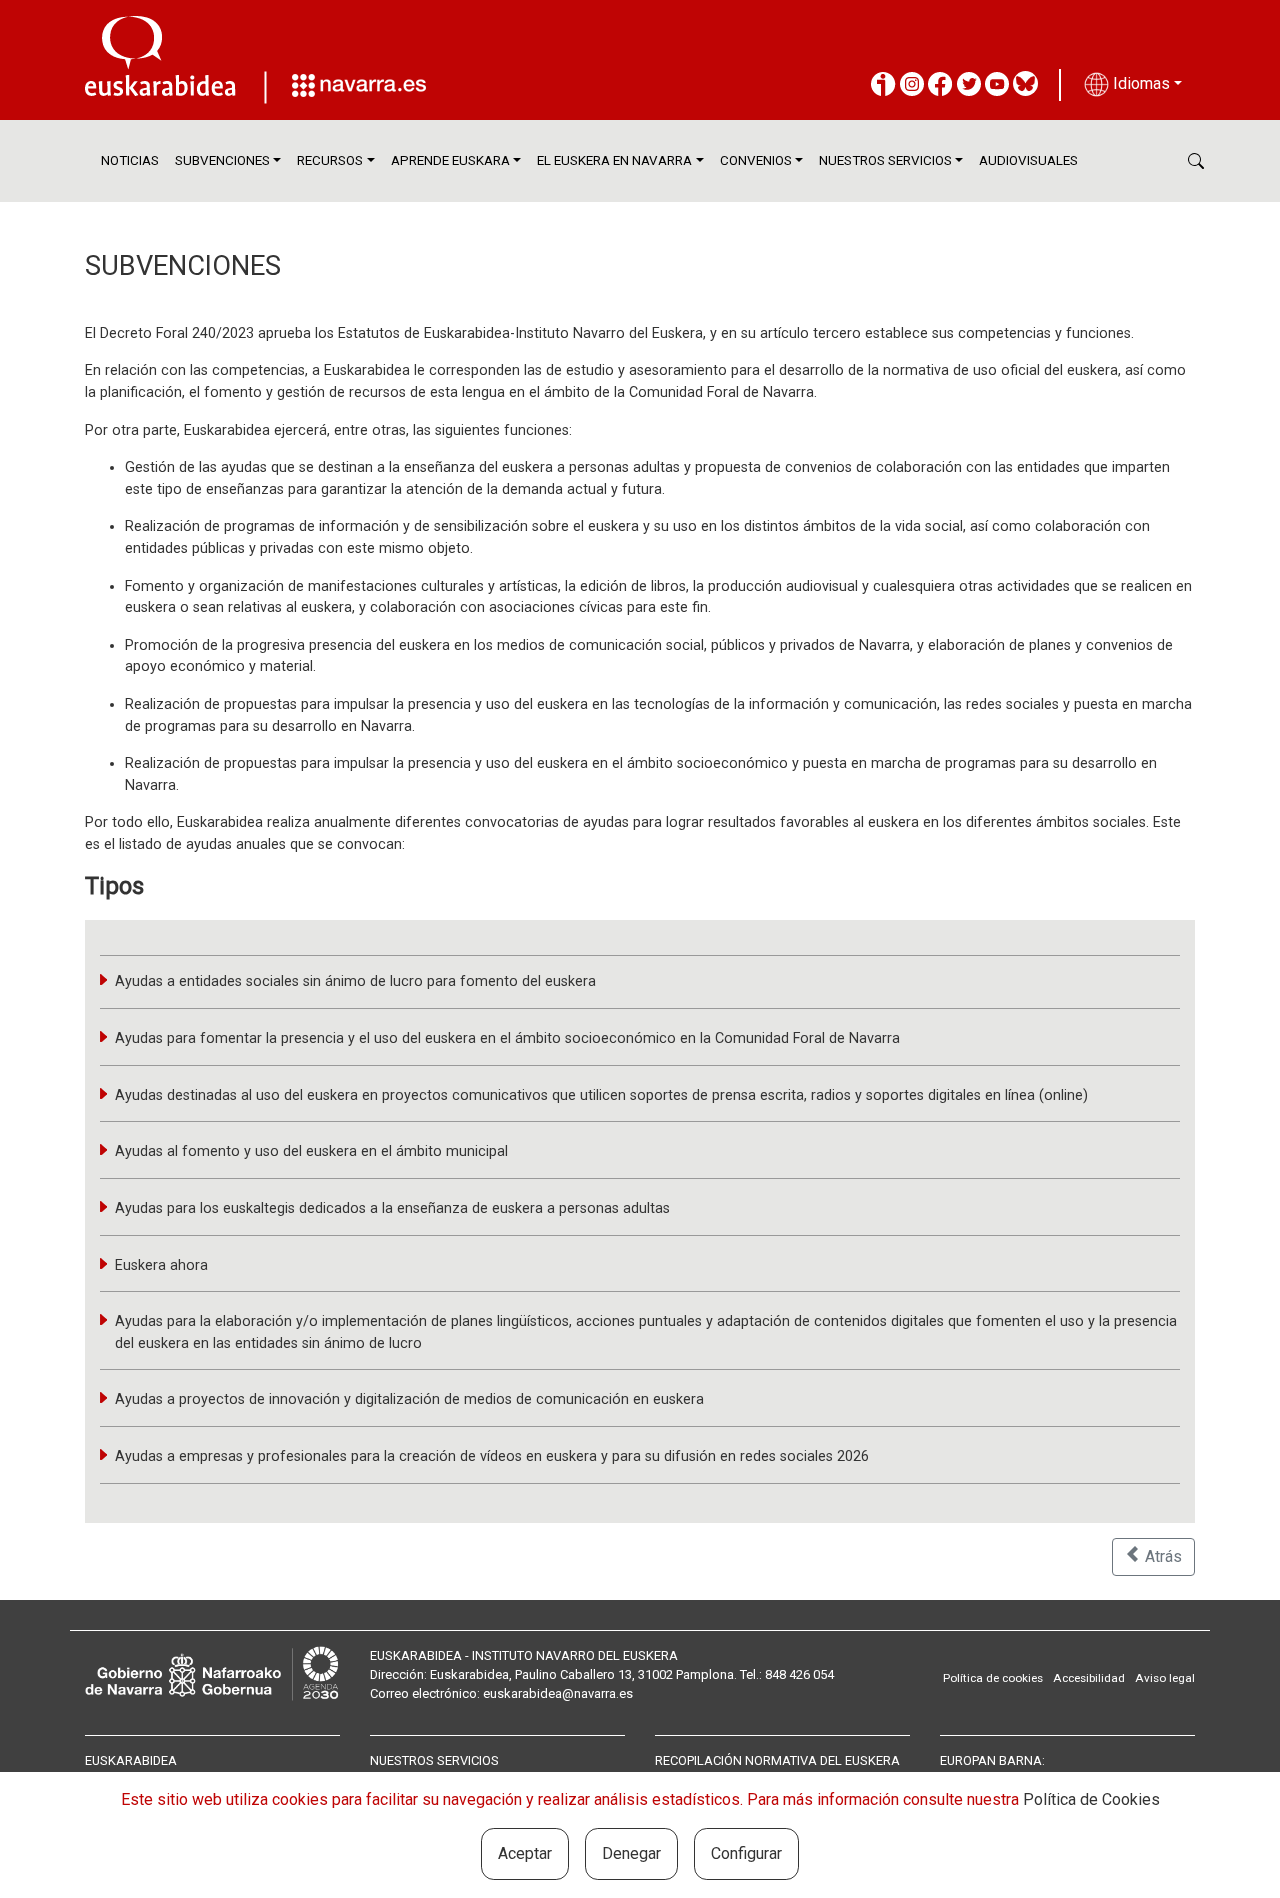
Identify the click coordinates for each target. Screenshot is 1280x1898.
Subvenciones (222, 160)
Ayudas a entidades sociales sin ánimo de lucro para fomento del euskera (355, 981)
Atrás (1161, 1556)
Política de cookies (993, 1678)
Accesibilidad (1089, 1678)
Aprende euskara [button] (450, 160)
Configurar (746, 1853)
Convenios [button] (756, 160)
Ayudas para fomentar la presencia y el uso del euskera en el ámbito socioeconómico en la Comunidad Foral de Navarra (507, 1038)
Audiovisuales (1028, 160)
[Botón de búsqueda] (1196, 161)
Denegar (631, 1853)
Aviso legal (1165, 1678)
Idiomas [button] (1139, 83)
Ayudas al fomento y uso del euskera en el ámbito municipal (311, 1151)
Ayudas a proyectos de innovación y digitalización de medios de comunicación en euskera (409, 1399)
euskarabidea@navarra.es (558, 1693)
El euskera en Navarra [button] (614, 160)
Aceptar (525, 1853)
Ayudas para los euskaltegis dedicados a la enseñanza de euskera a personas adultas (392, 1208)
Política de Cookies (1091, 1799)
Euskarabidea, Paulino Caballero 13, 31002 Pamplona (582, 1674)
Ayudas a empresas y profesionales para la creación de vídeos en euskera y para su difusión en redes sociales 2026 (492, 1456)
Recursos (330, 160)
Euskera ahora (161, 1265)
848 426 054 (799, 1674)
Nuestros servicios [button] (885, 160)
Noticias (130, 160)
